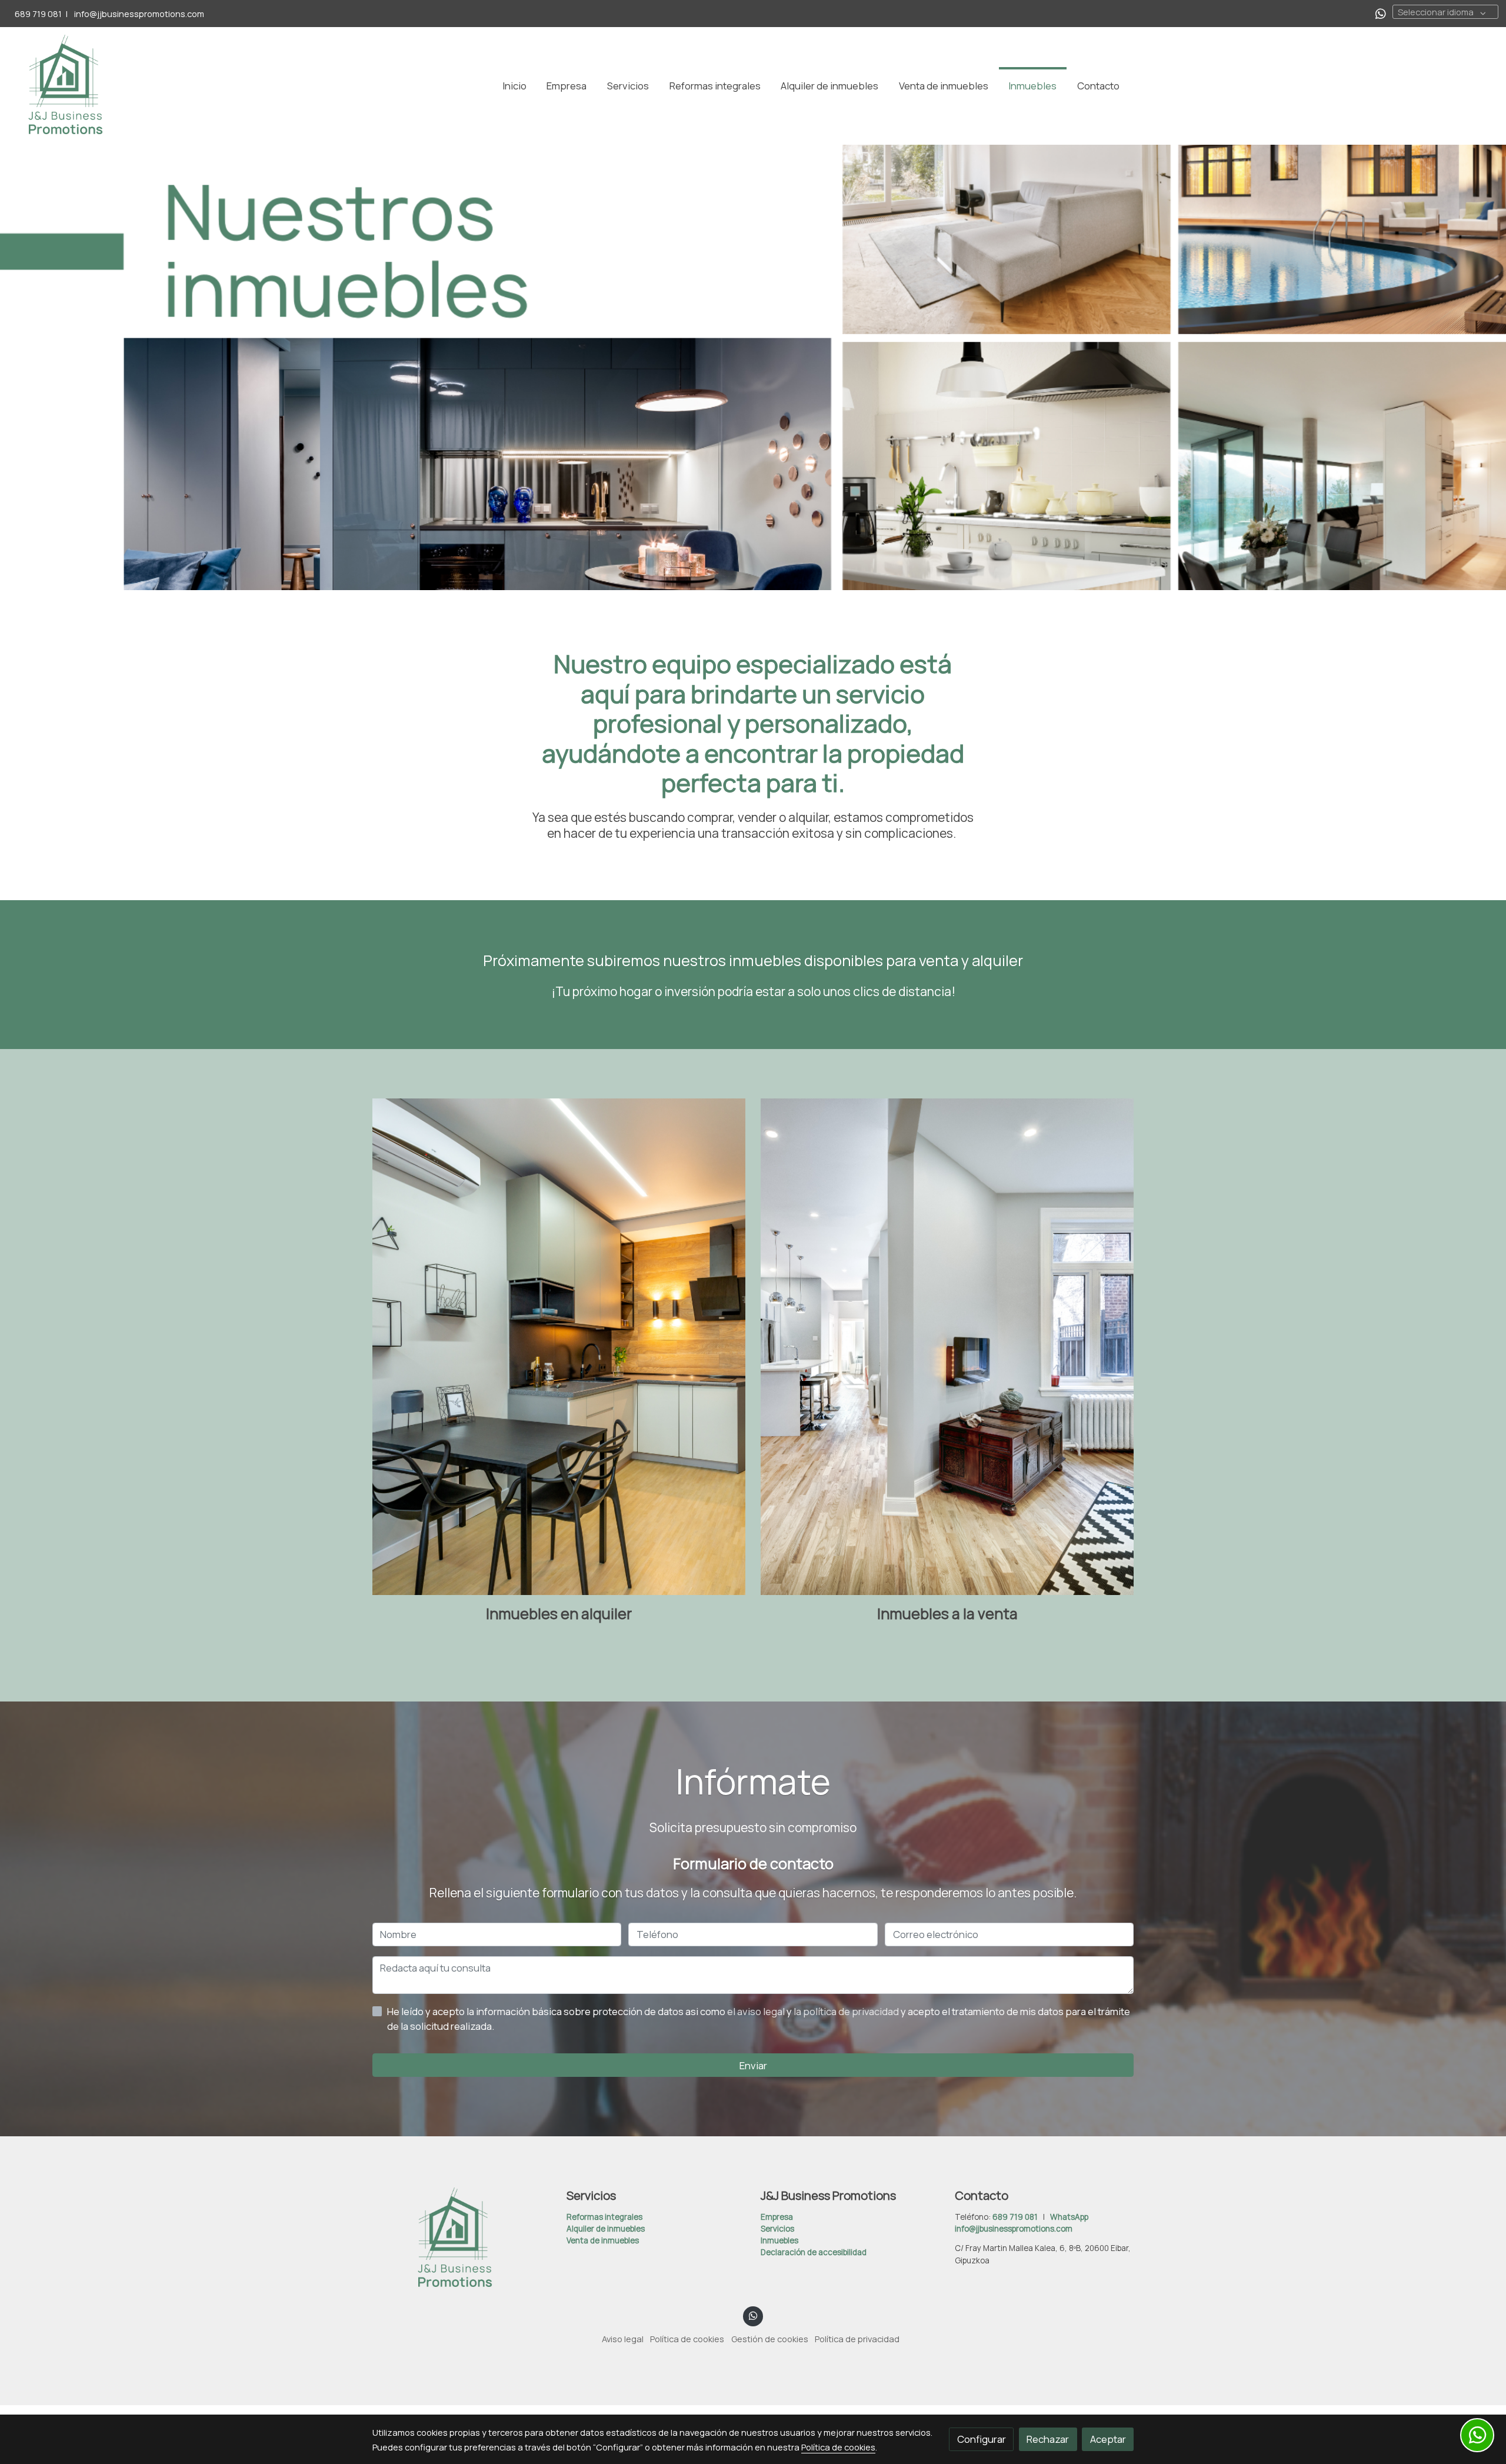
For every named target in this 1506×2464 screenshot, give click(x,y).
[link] (65, 86)
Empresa (777, 2217)
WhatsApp (1069, 2217)
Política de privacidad (857, 2339)
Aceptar (1108, 2439)
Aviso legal (623, 2339)
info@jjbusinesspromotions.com (138, 14)
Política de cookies (687, 2339)
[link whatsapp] (1381, 13)
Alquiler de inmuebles (606, 2229)
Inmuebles (779, 2240)
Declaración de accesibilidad (814, 2252)
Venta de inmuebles (603, 2240)
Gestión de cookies (770, 2339)
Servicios (777, 2229)
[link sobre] (462, 2239)
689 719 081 (38, 14)
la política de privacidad (847, 2011)
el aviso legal (757, 2011)
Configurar (982, 2439)
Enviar (753, 2065)
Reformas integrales (604, 2217)
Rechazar (1048, 2439)
